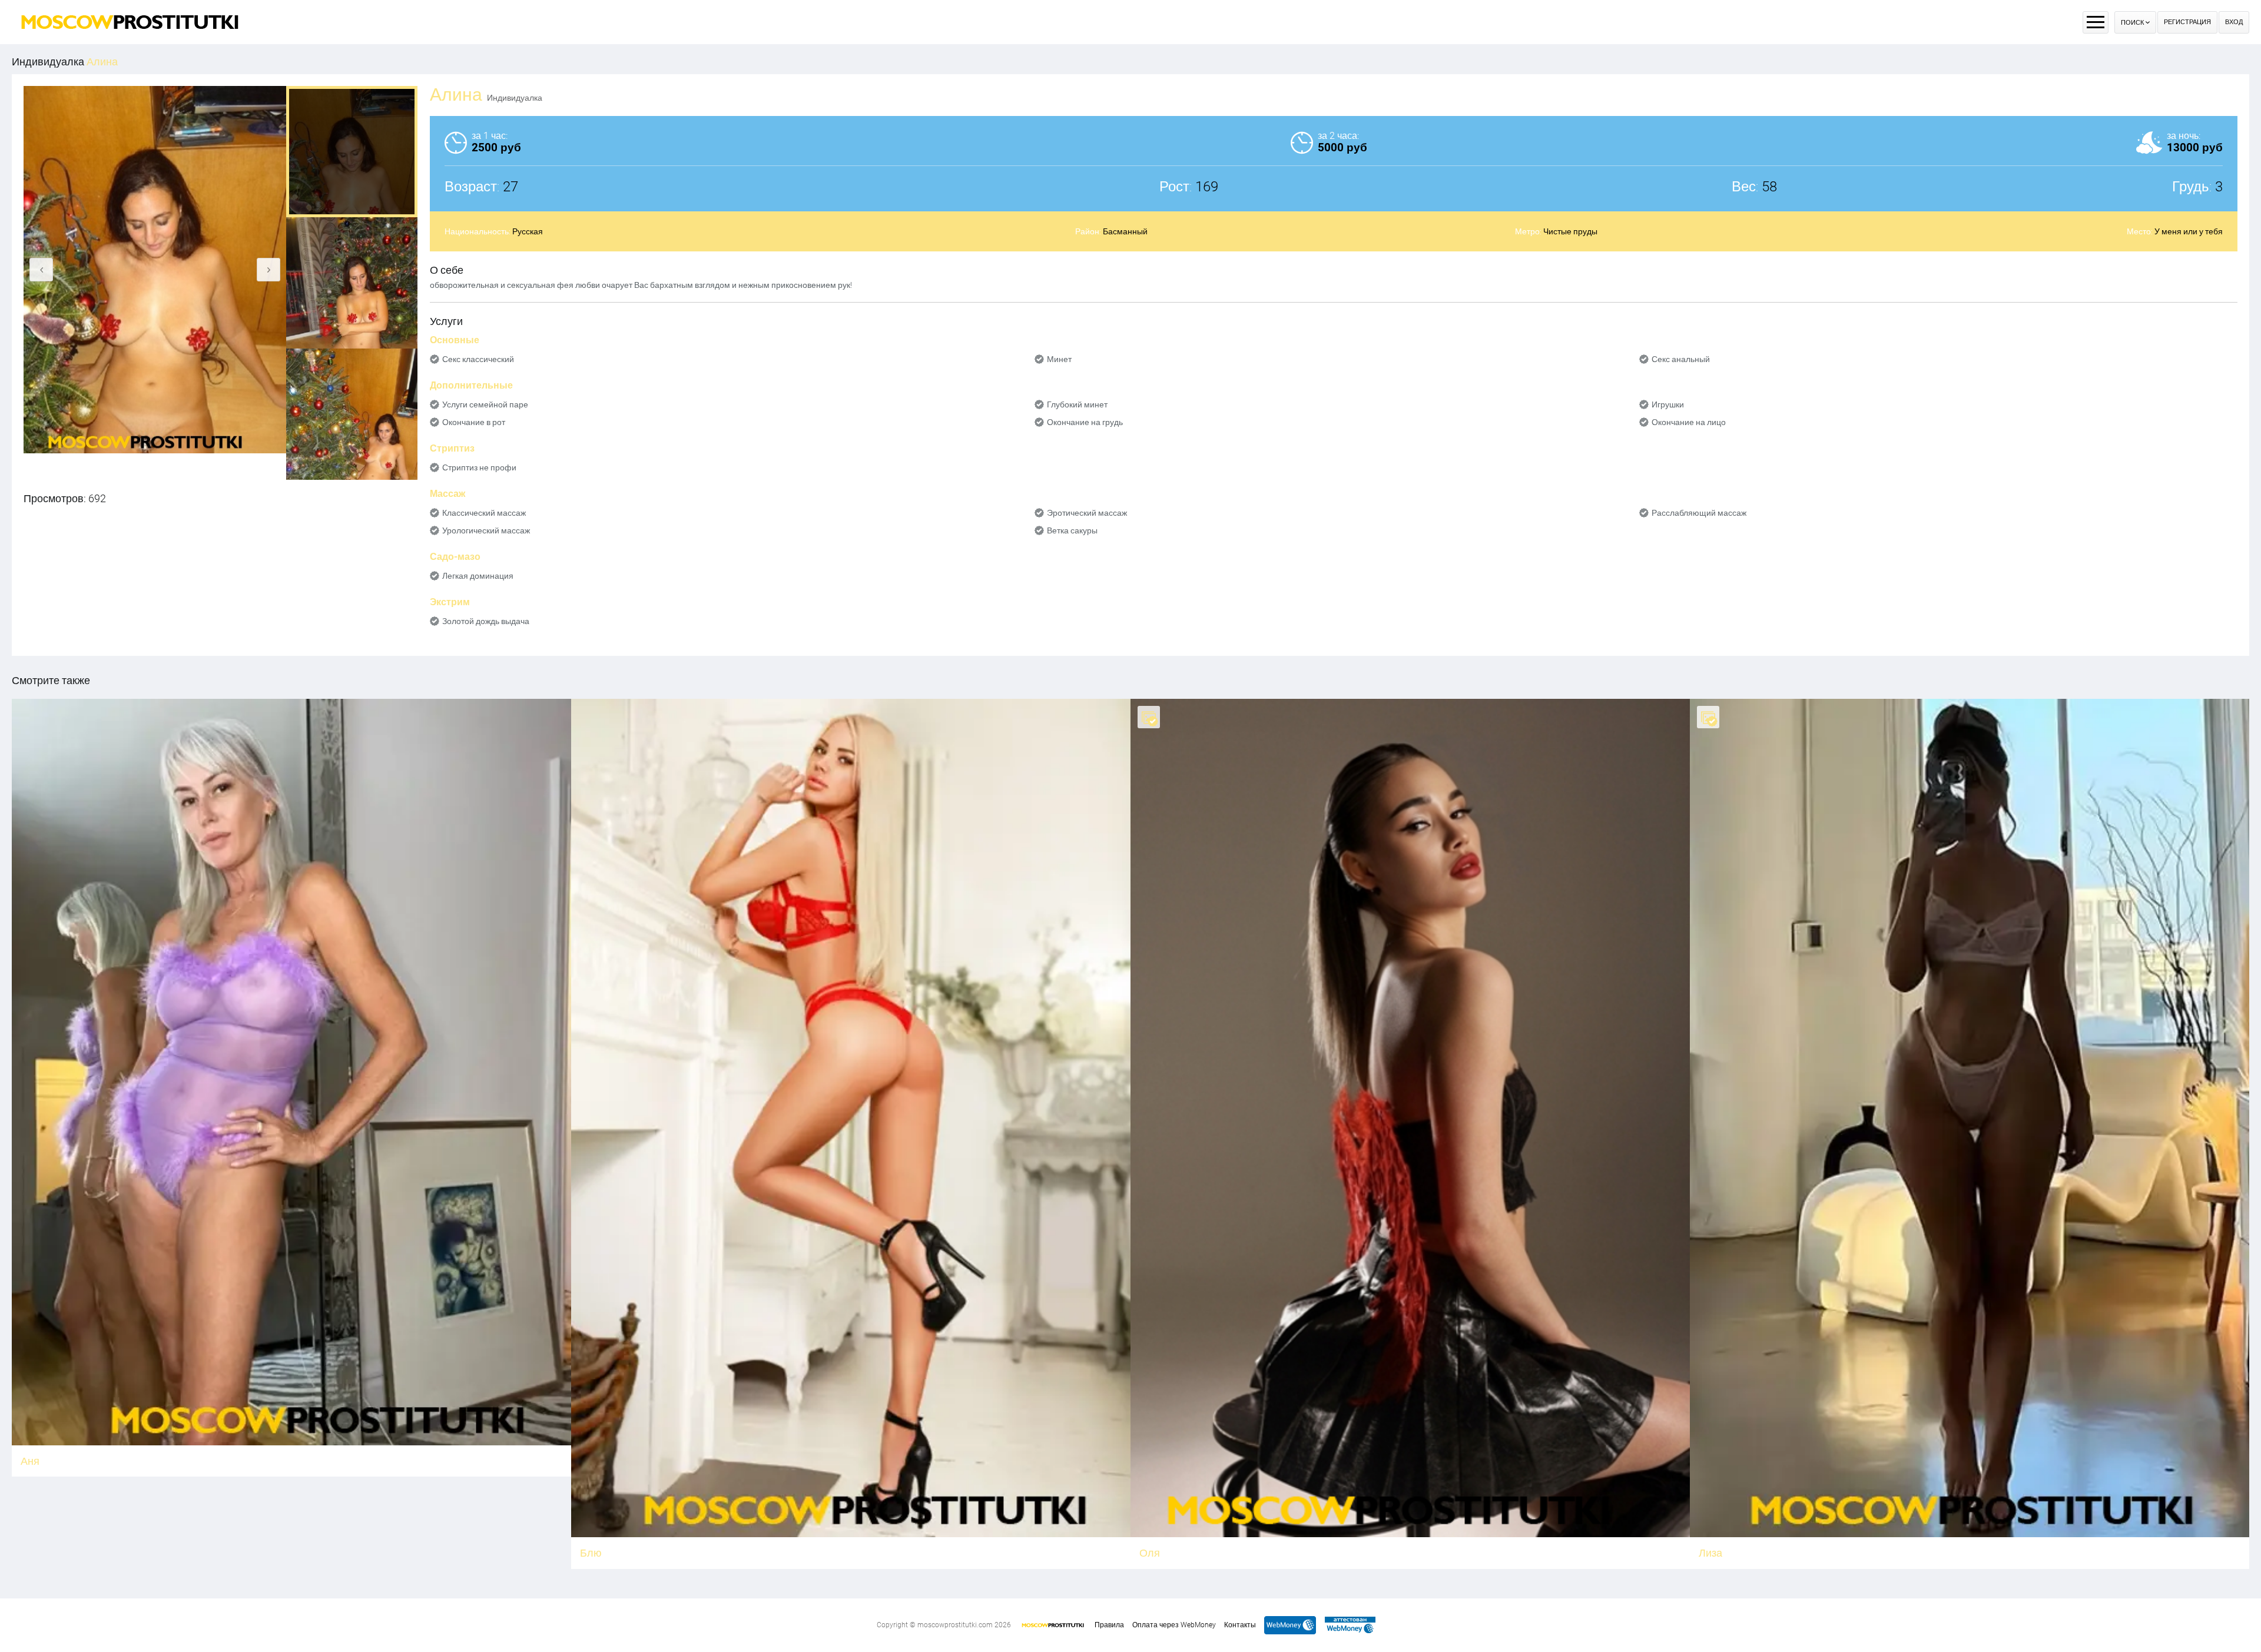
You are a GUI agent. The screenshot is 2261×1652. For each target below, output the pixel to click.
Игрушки (1668, 404)
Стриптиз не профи (479, 467)
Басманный (1125, 231)
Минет (1059, 359)
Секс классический (478, 359)
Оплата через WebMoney (1174, 1625)
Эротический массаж (1087, 513)
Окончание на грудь (1085, 422)
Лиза (1710, 1553)
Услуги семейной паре (485, 404)
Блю (591, 1553)
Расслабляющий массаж (1699, 513)
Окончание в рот (474, 422)
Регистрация (2187, 22)
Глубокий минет (1077, 404)
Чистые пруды (1570, 231)
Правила (1109, 1625)
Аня (30, 1461)
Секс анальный (1681, 359)
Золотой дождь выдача (486, 621)
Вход (2234, 22)
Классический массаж (484, 513)
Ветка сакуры (1072, 530)
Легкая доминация (478, 576)
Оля (1150, 1553)
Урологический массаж (486, 530)
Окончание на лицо (1689, 422)
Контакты (1240, 1625)
